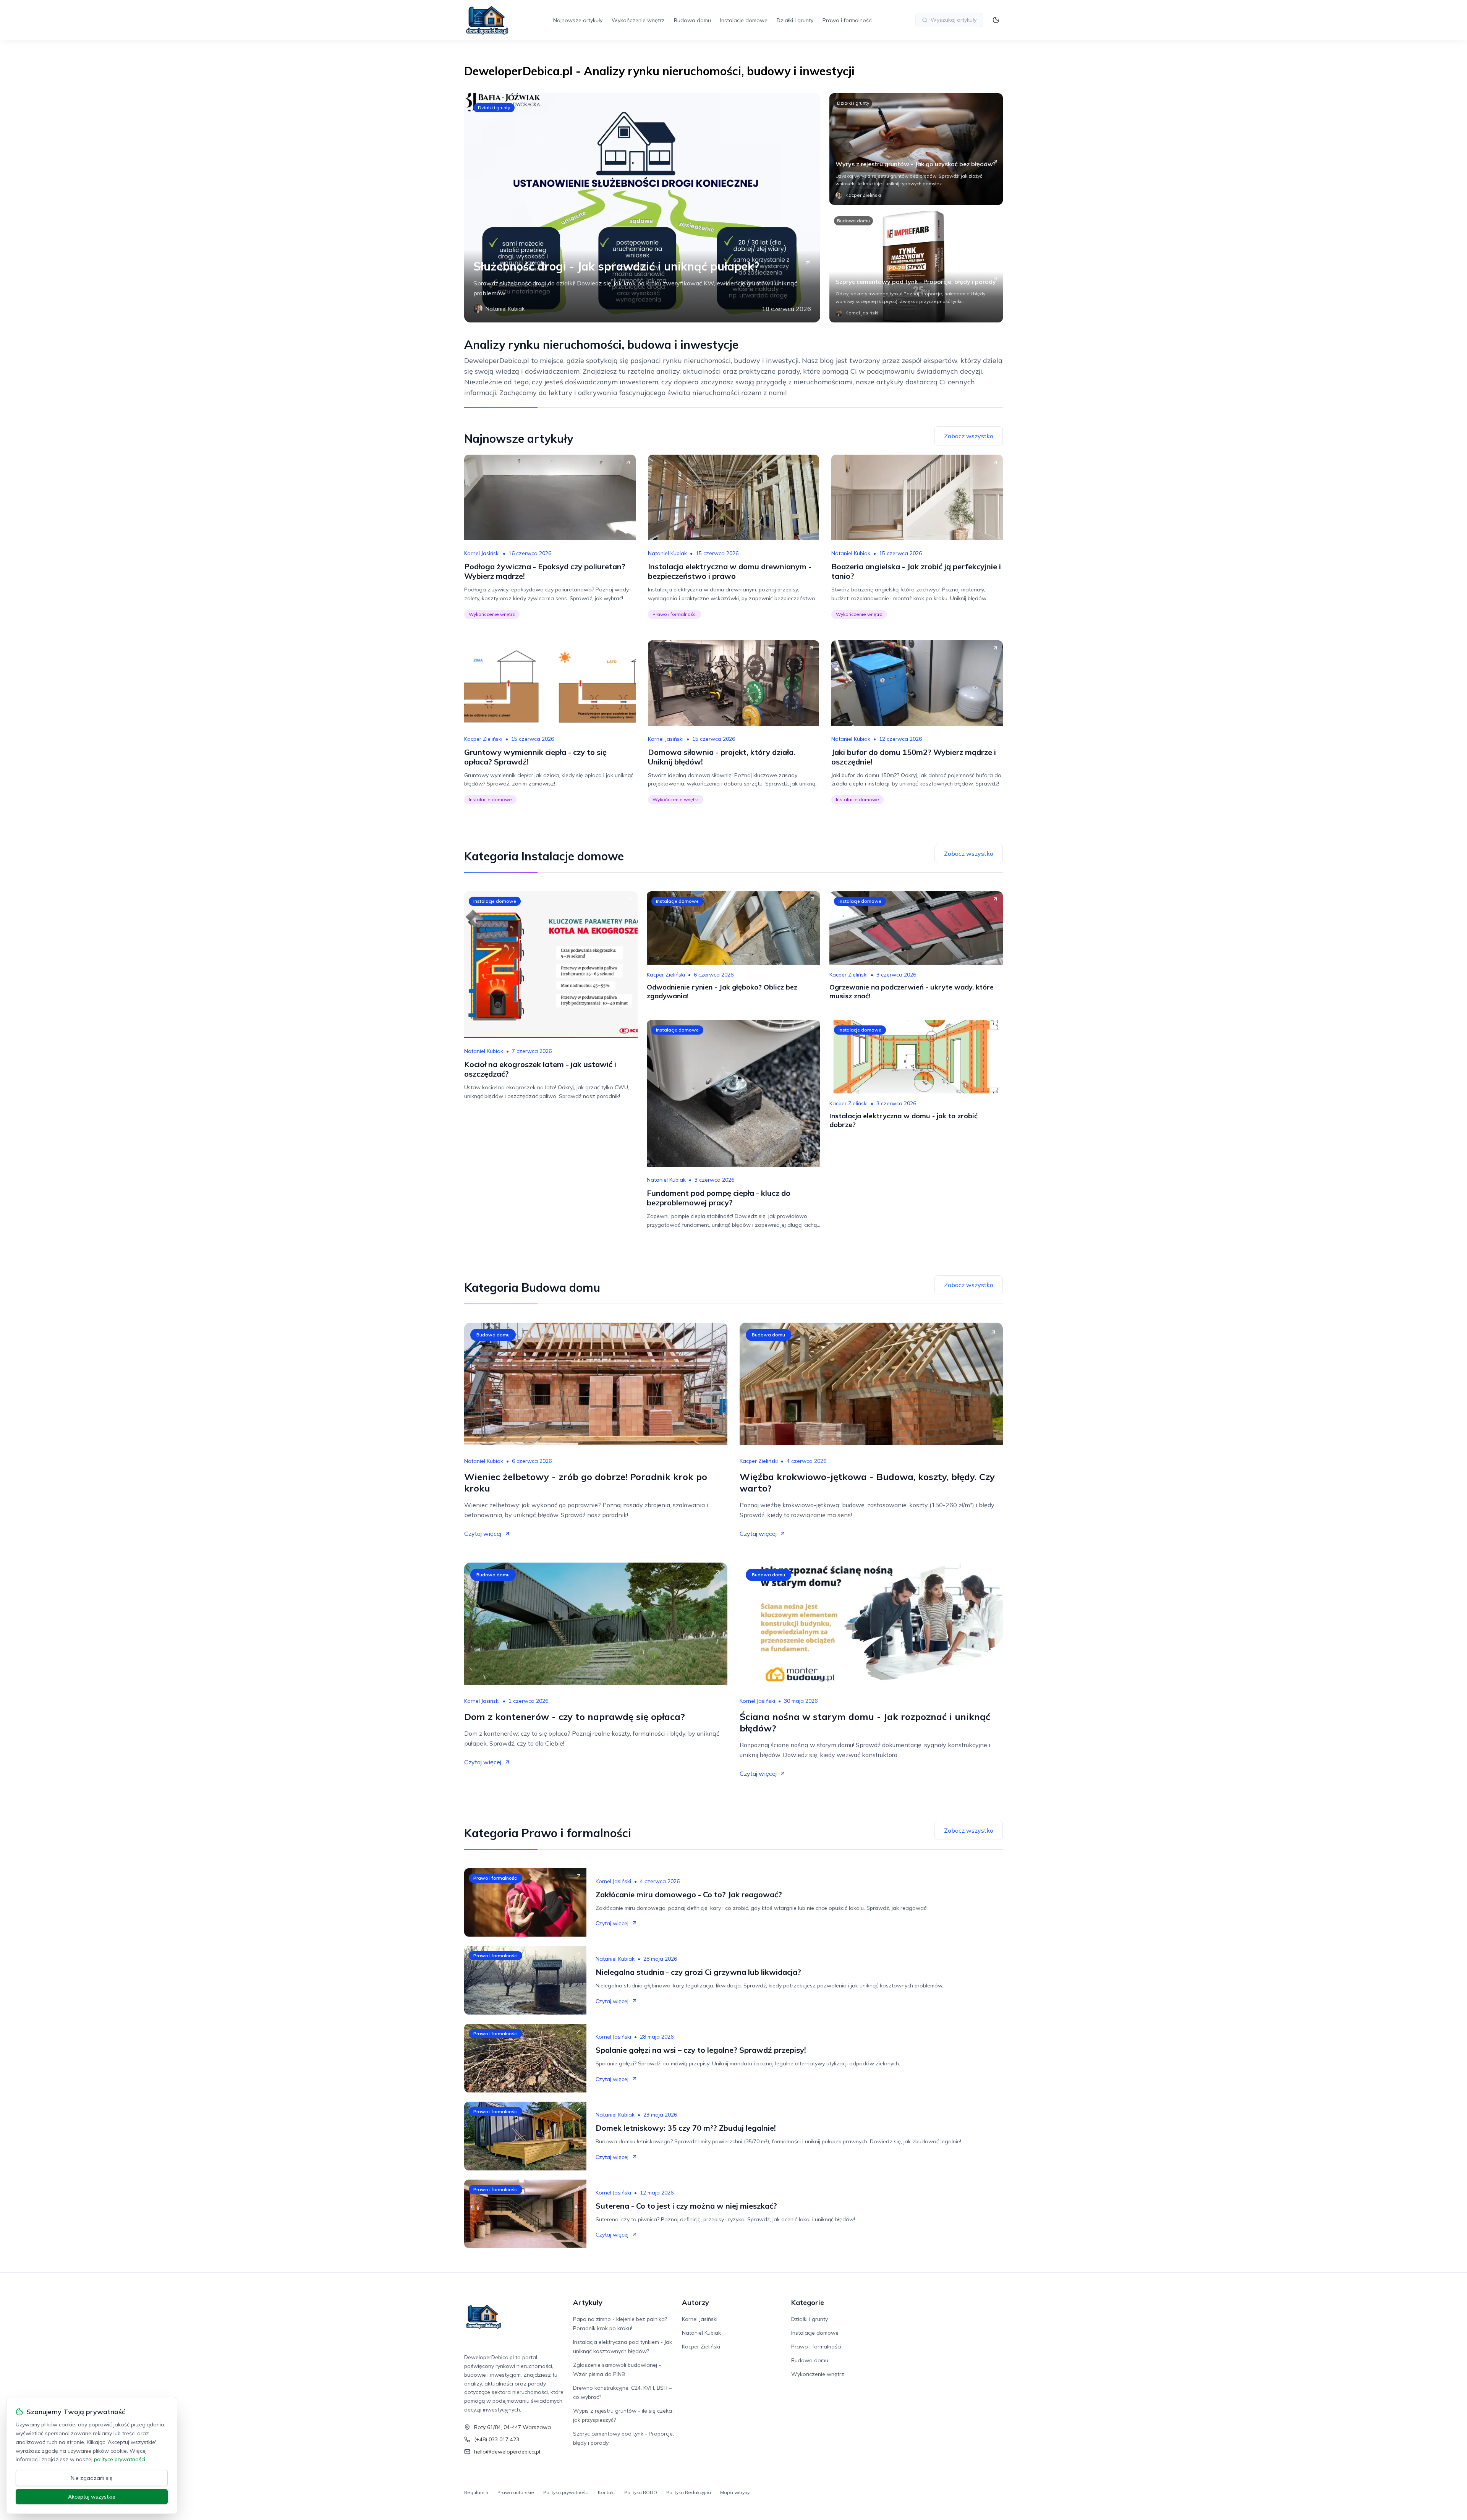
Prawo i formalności (848, 20)
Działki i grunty (795, 20)
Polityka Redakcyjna (689, 2492)
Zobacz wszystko (969, 436)
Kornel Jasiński (482, 553)
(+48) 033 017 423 (497, 2439)
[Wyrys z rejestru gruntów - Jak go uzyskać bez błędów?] (916, 149)
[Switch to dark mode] (996, 20)
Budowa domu (692, 20)
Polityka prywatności (566, 2492)
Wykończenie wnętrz (638, 20)
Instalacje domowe (744, 20)
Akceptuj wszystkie (92, 2497)
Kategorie (808, 2302)
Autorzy (695, 2302)
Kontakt (606, 2492)
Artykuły (588, 2302)
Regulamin (476, 2492)
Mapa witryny (735, 2492)
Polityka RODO (641, 2492)
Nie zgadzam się (92, 2478)
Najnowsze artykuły (578, 20)
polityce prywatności (120, 2459)
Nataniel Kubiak (667, 553)
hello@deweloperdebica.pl (507, 2452)
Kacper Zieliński (483, 739)
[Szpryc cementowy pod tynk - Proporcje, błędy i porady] (916, 267)
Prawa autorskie (516, 2492)
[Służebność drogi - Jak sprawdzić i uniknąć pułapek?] (642, 208)
